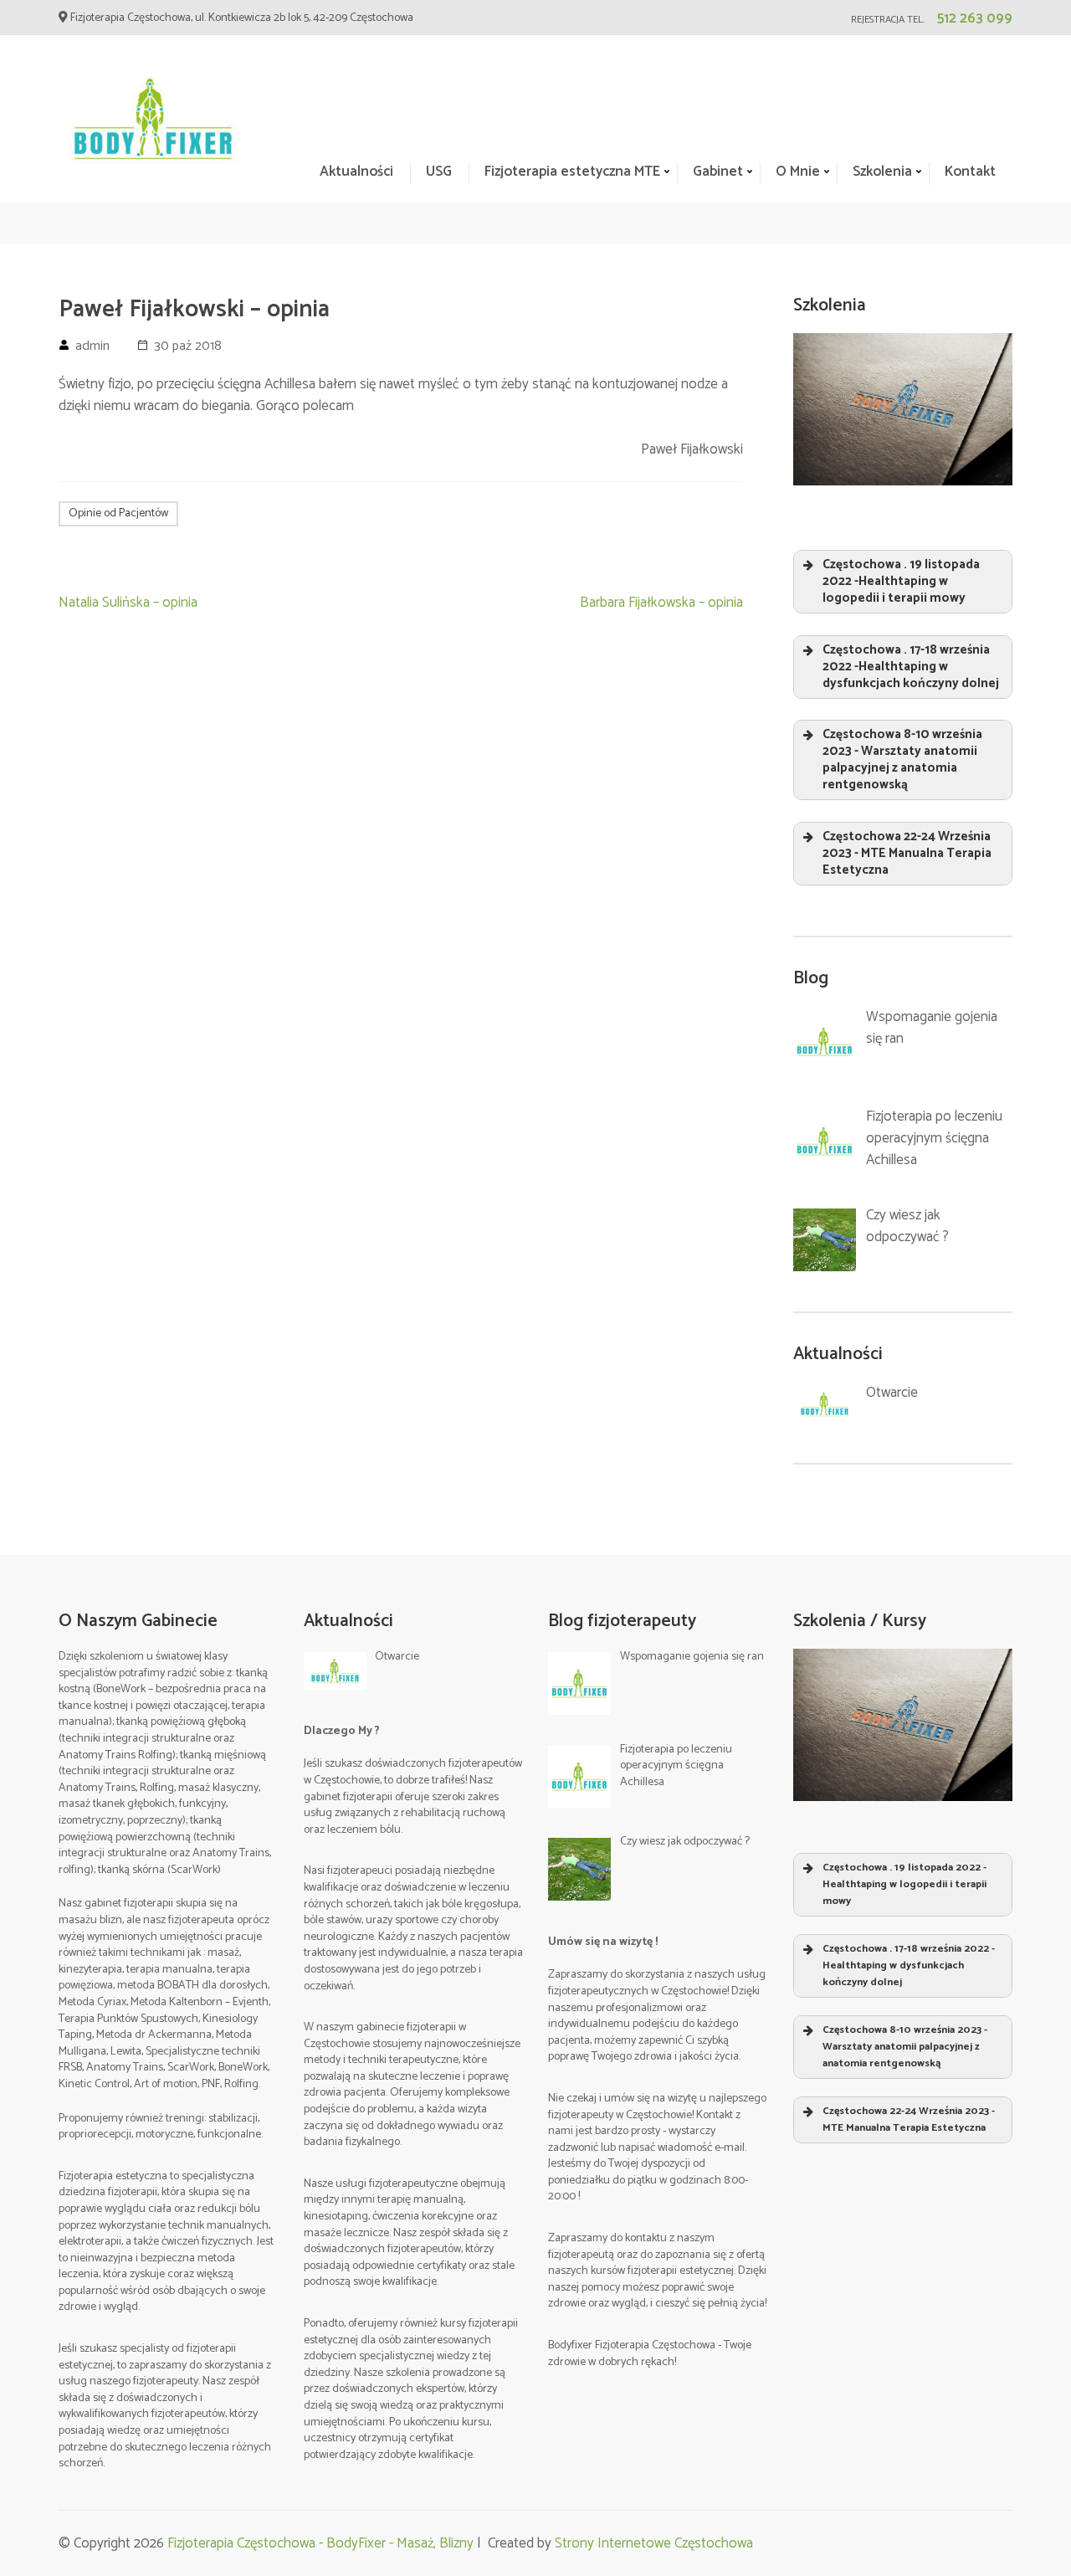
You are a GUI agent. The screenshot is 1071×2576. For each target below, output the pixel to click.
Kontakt (970, 172)
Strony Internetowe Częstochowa (654, 2543)
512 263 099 (975, 18)
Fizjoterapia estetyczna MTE (572, 172)
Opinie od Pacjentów (118, 513)
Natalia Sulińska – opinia (128, 603)
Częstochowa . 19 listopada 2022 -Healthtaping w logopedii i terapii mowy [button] (901, 581)
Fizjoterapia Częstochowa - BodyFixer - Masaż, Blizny (320, 2543)
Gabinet (718, 172)
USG (439, 172)
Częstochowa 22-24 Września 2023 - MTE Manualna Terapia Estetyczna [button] (907, 853)
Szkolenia (882, 172)
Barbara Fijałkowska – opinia (661, 603)
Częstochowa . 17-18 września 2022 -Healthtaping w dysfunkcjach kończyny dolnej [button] (911, 667)
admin (92, 346)
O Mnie (798, 172)
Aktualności (356, 172)
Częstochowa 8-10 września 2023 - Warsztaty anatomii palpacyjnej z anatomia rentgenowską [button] (902, 759)
